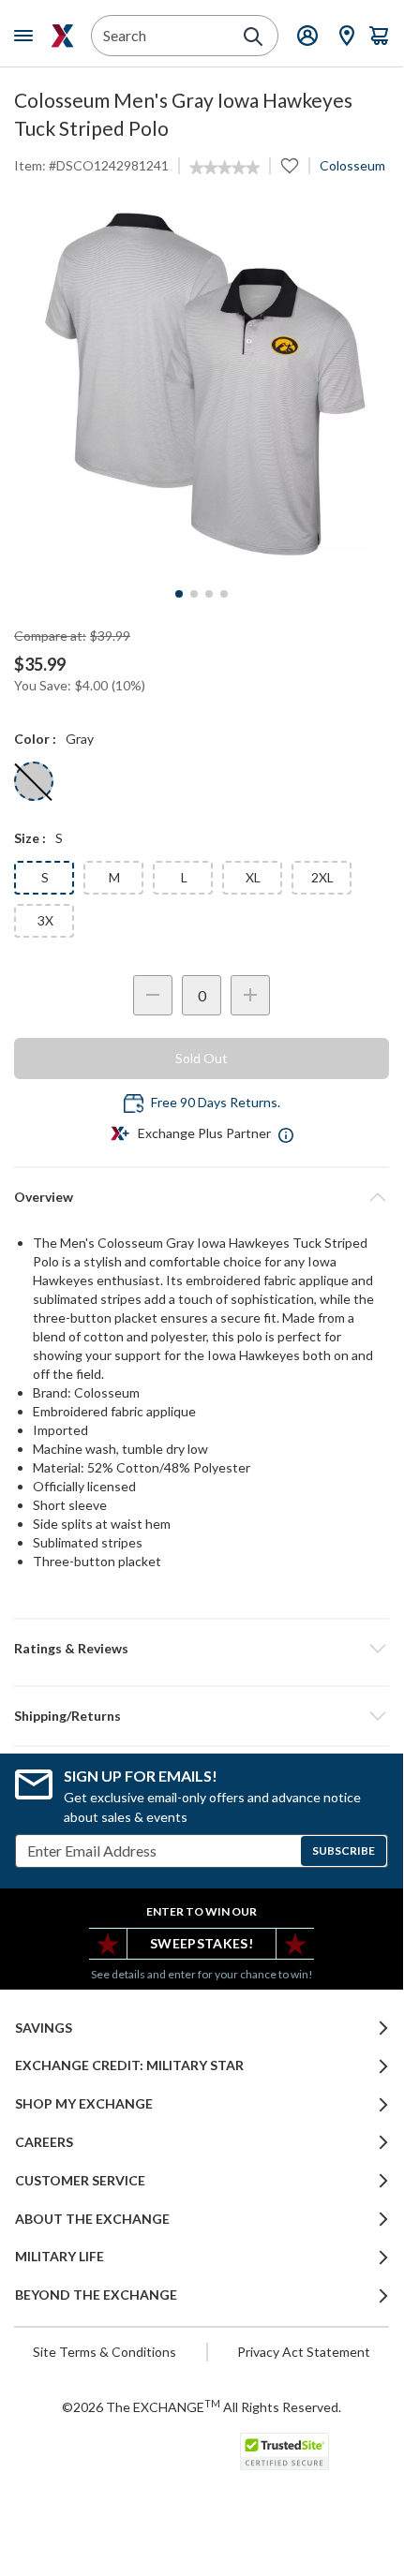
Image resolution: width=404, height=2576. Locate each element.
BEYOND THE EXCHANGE (96, 2295)
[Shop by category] (27, 36)
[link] (224, 168)
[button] (202, 1649)
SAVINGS (44, 2028)
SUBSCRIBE (344, 1851)
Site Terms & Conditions (105, 2352)
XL (253, 877)
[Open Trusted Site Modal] (284, 2451)
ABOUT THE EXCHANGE (92, 2219)
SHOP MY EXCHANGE (84, 2104)
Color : (35, 739)
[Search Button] (253, 37)
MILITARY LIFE (60, 2257)
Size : (30, 838)
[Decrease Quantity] (153, 995)
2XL (322, 877)
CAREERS (44, 2142)
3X (45, 920)
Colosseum (352, 165)
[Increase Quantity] (250, 995)
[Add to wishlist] (290, 166)
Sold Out (202, 1058)
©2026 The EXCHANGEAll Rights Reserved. (202, 2406)
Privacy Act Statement (304, 2352)
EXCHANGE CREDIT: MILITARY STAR (129, 2065)
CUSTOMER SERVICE (80, 2181)
